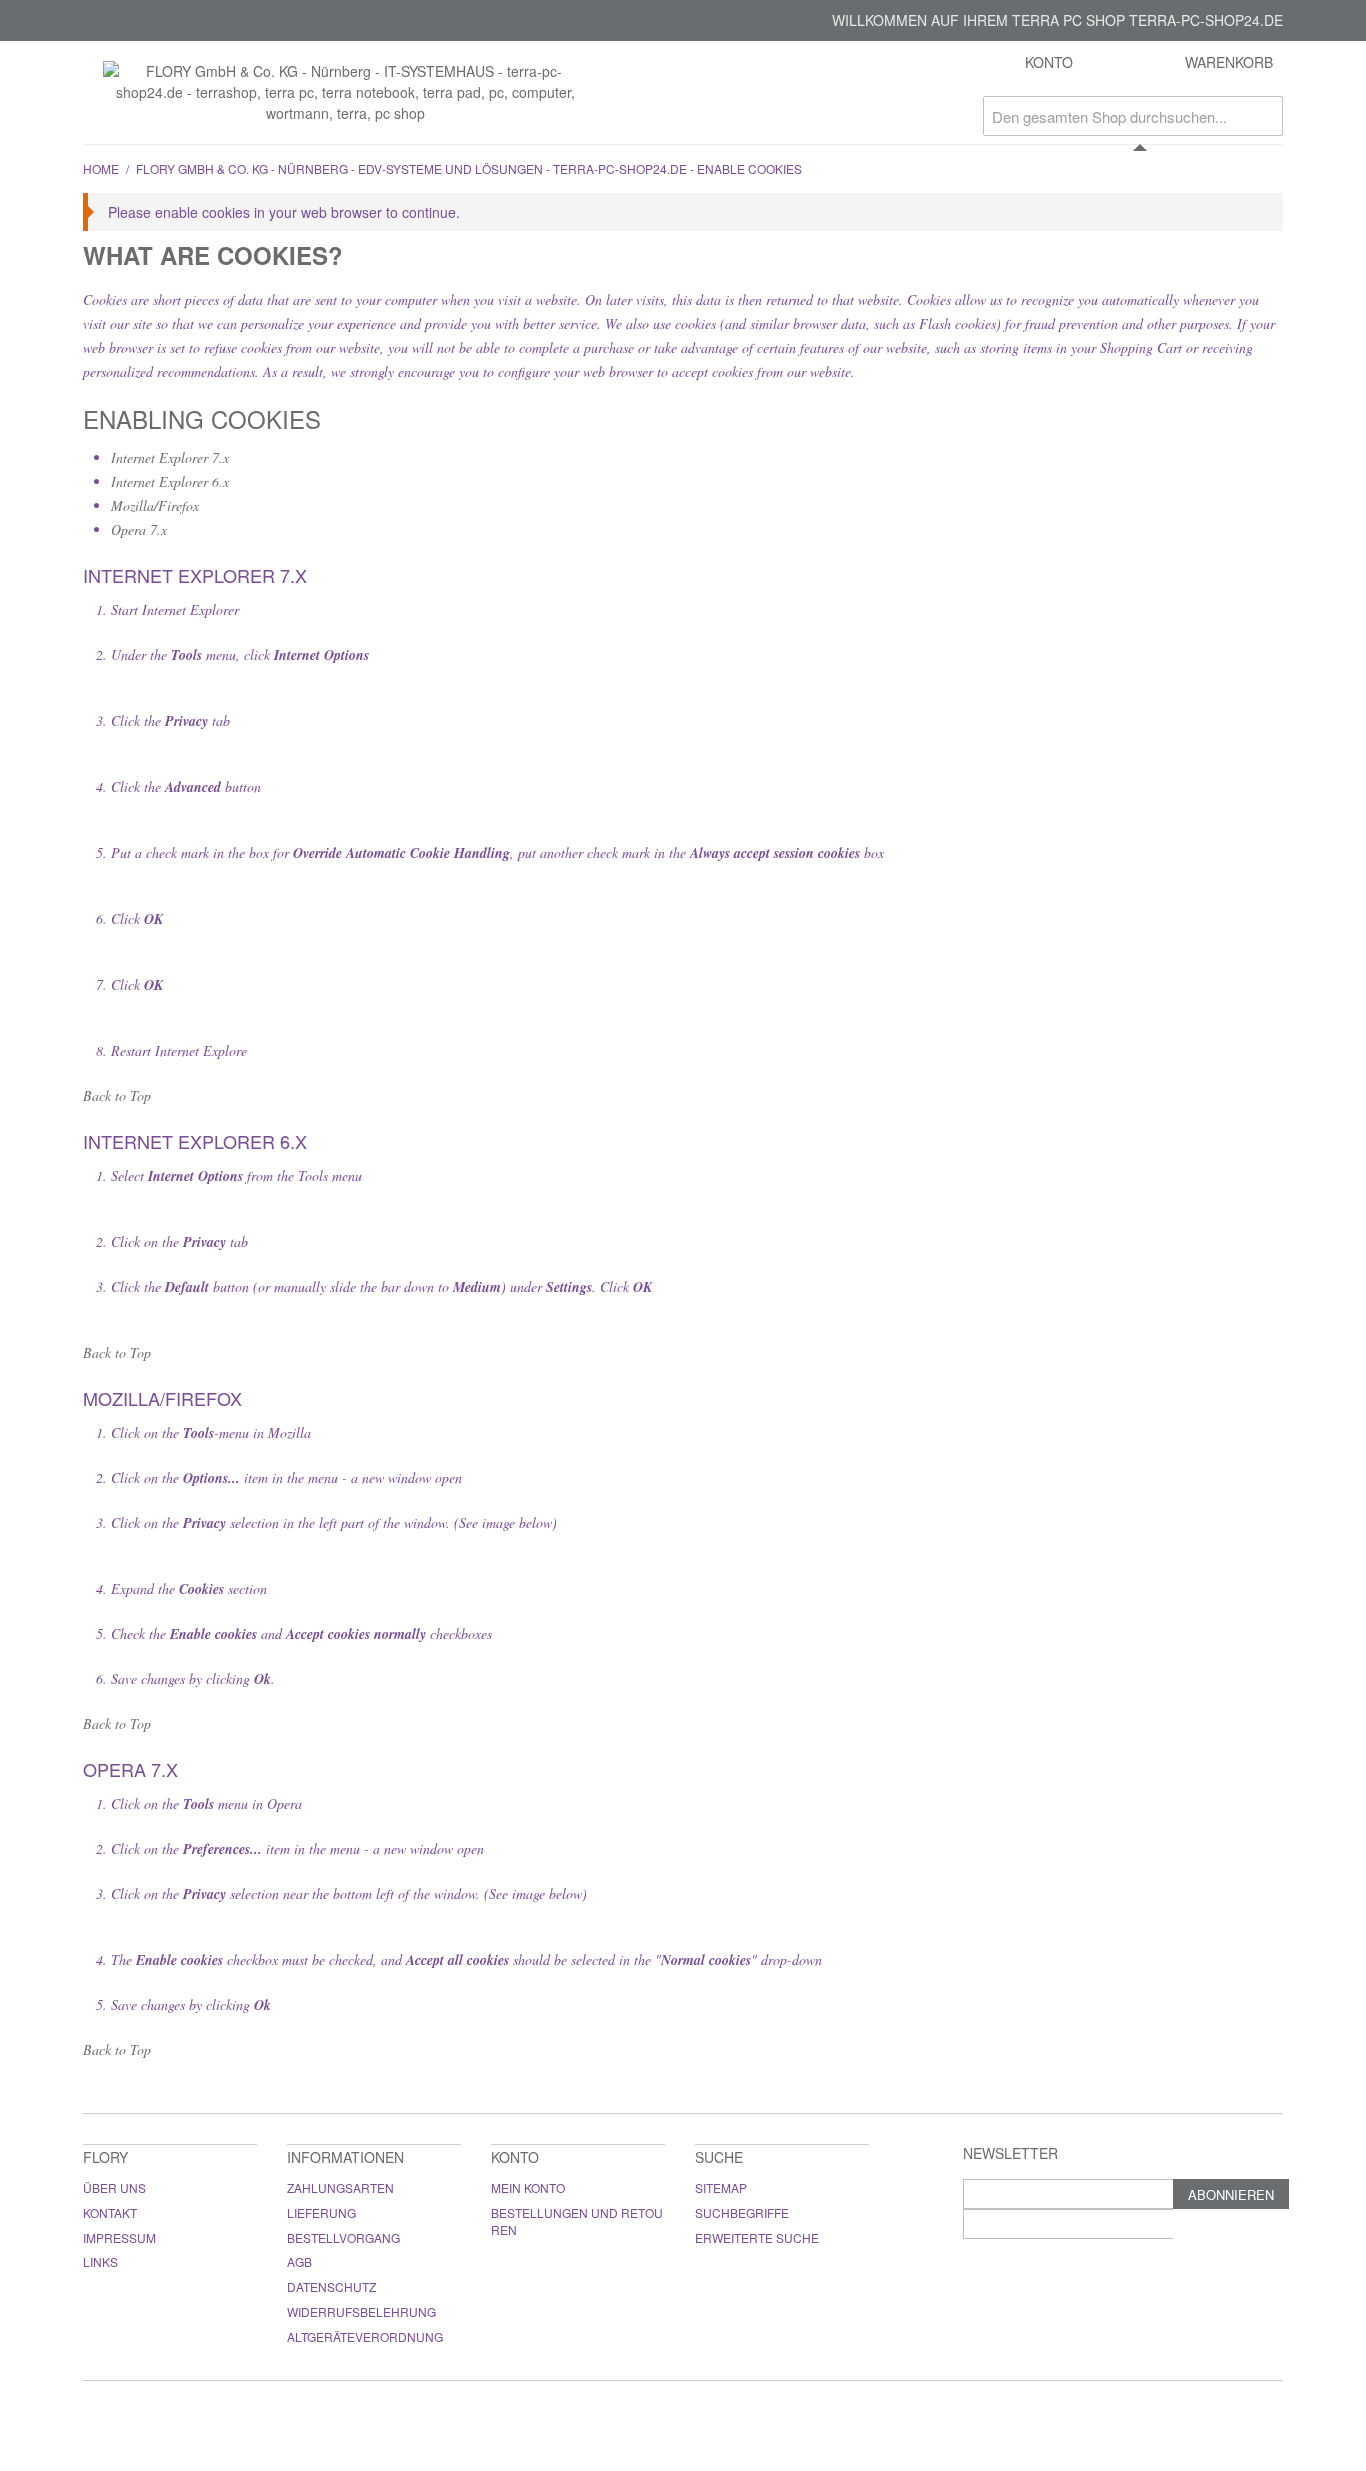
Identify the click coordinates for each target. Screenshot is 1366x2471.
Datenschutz (331, 2286)
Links (100, 2261)
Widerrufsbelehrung (361, 2311)
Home (101, 168)
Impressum (119, 2237)
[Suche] (1263, 116)
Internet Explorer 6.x (170, 481)
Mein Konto (528, 2187)
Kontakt (110, 2212)
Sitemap (721, 2187)
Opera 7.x (139, 529)
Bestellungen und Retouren (577, 2221)
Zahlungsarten (340, 2187)
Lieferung (321, 2212)
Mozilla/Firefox (155, 505)
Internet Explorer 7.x (170, 457)
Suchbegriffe (742, 2212)
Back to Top (117, 1095)
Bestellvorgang (343, 2237)
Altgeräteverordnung (365, 2336)
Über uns (114, 2187)
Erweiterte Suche (757, 2237)
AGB (299, 2261)
